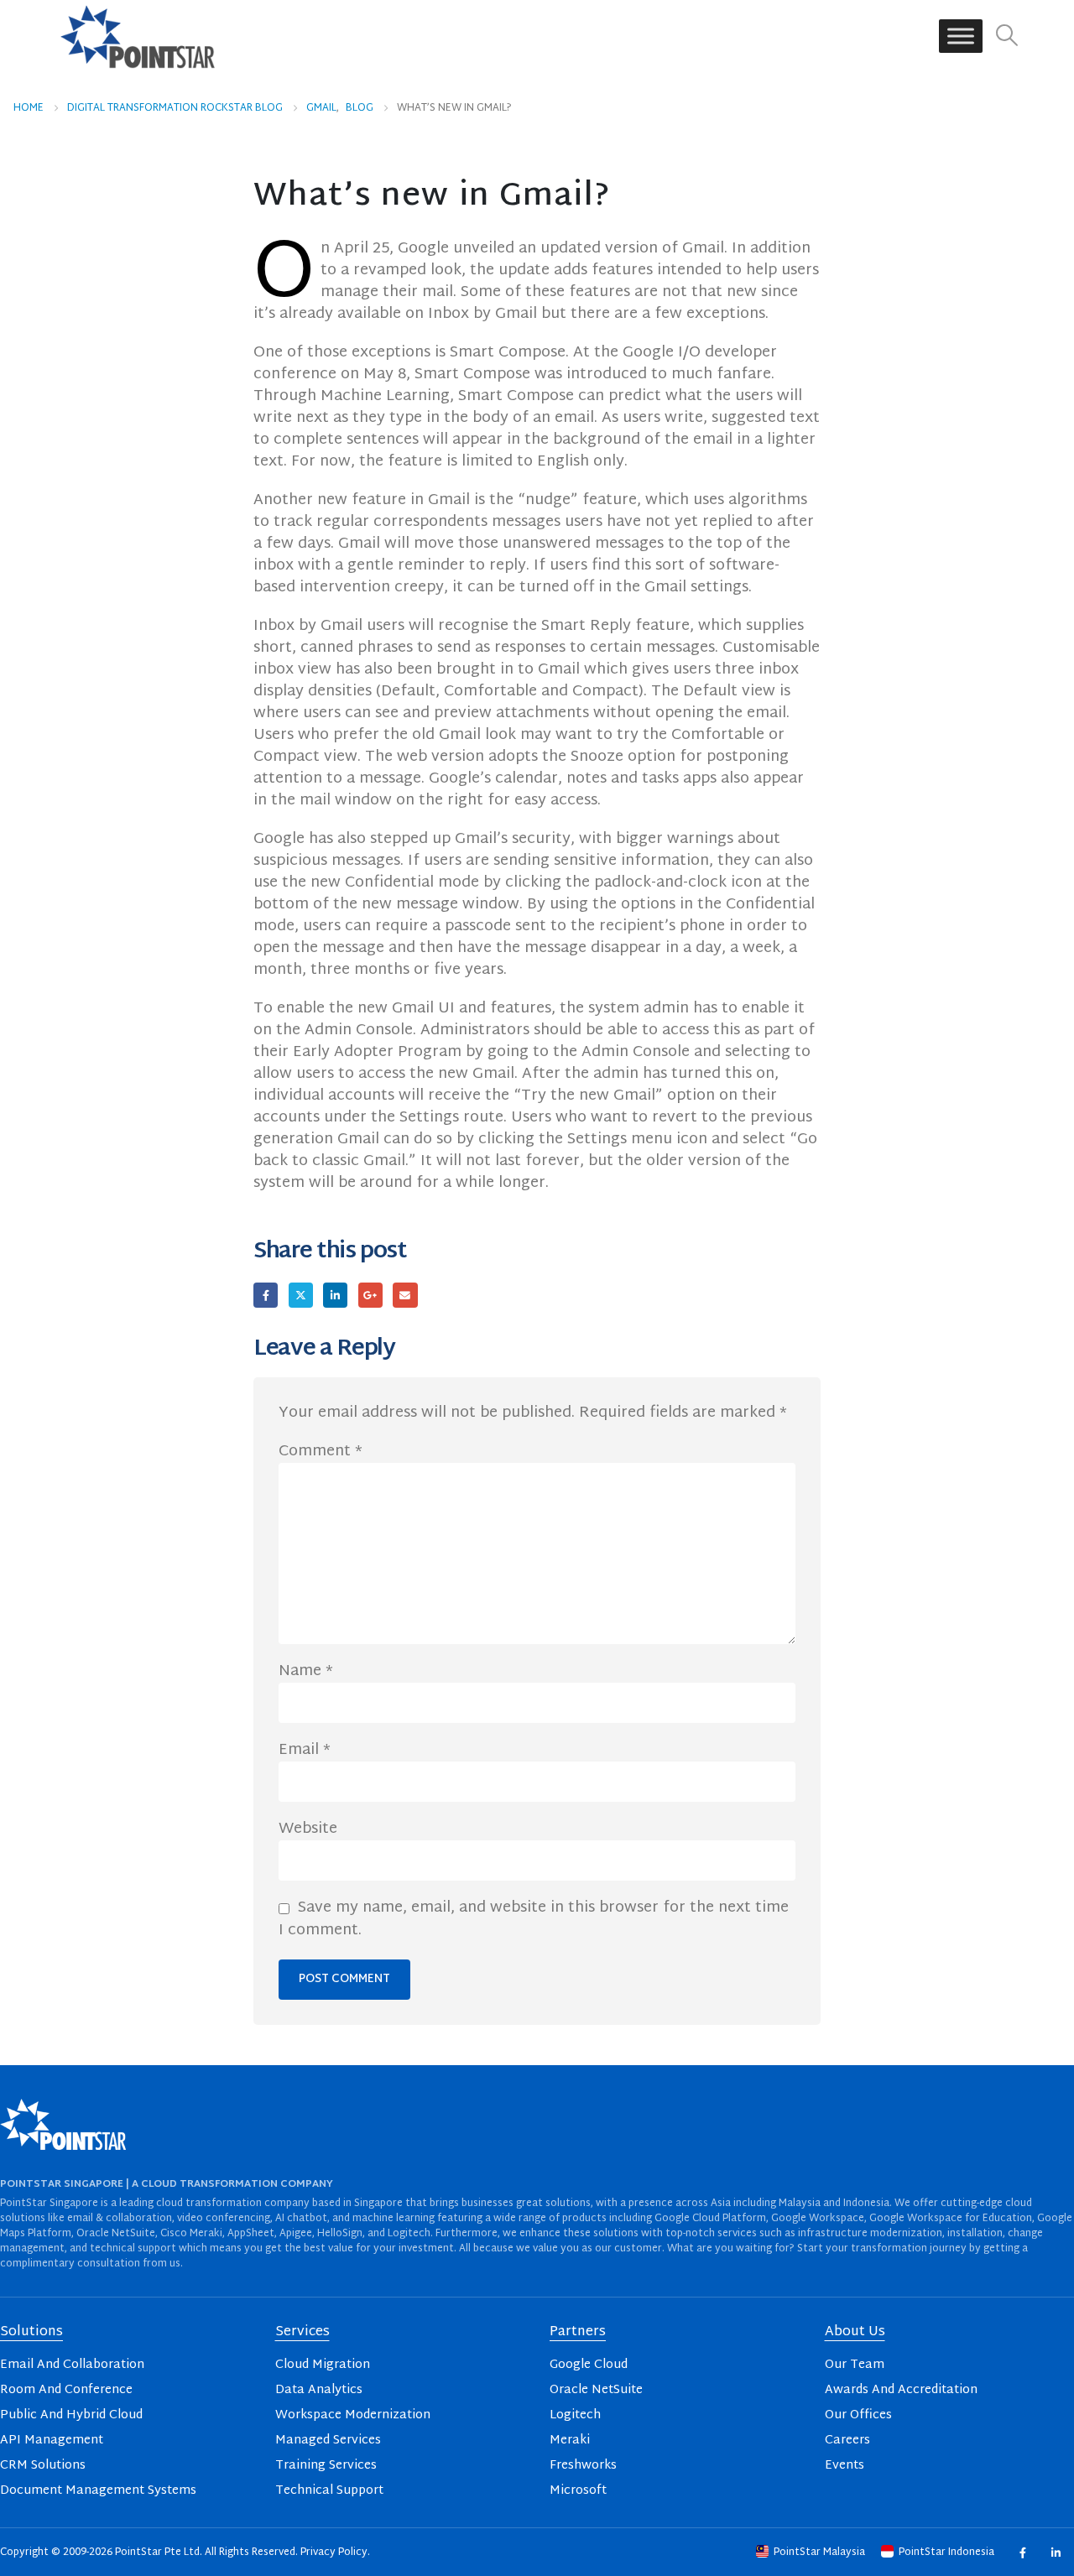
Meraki (570, 2441)
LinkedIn (335, 1295)
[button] (1007, 36)
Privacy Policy (334, 2553)
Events (845, 2466)
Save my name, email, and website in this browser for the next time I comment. (534, 1919)
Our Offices (858, 2415)
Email (405, 1295)
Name (306, 1672)
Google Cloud (589, 2365)
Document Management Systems (98, 2491)
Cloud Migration (323, 2365)
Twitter (301, 1295)
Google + (370, 1295)
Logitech (575, 2415)
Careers (847, 2441)
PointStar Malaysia (819, 2553)
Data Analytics (319, 2390)
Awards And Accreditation (901, 2390)
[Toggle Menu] (961, 36)
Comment (321, 1452)
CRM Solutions (43, 2466)
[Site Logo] (138, 36)
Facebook (266, 1295)
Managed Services (328, 2441)
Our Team (855, 2365)
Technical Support (329, 2491)
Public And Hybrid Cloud (71, 2415)
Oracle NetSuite (596, 2390)
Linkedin (1055, 2552)
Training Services (326, 2466)
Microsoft (578, 2491)
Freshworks (583, 2466)
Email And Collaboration (72, 2365)
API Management (52, 2441)
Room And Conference (66, 2390)
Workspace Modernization (353, 2415)
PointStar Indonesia (946, 2553)
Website (308, 1829)
